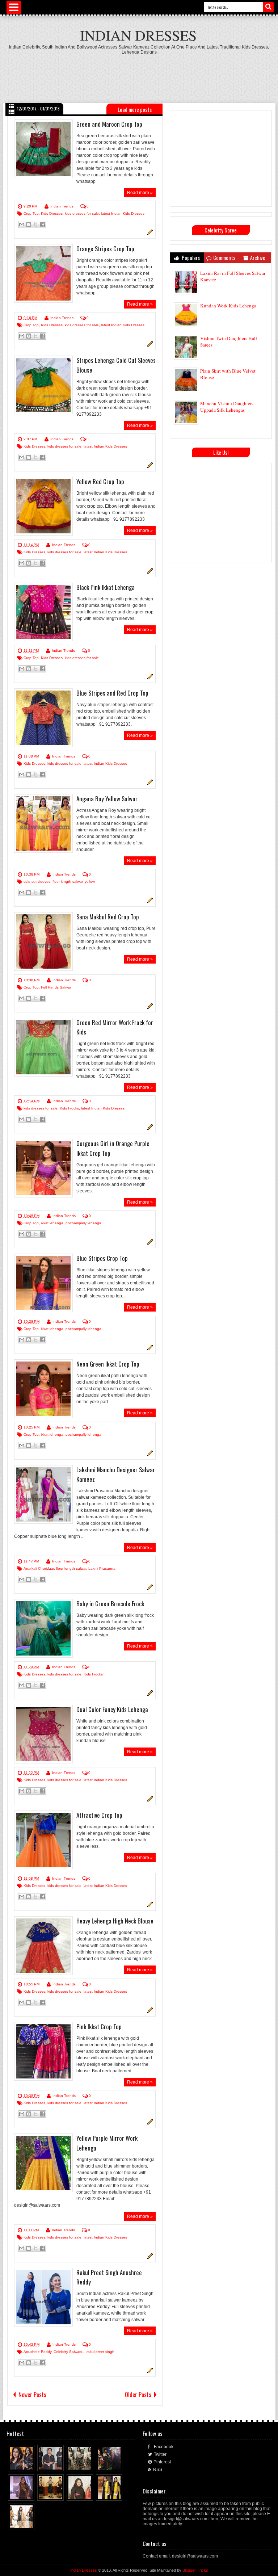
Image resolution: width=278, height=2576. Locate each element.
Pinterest (162, 2462)
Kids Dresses (52, 213)
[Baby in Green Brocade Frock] (43, 1628)
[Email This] (22, 225)
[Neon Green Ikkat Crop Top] (43, 1389)
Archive (258, 258)
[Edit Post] (149, 234)
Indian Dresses (138, 35)
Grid (11, 106)
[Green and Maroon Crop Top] (43, 149)
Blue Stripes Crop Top (102, 1258)
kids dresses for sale (82, 213)
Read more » (140, 193)
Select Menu (14, 7)
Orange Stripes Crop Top (105, 249)
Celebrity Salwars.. (69, 2352)
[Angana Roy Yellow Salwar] (43, 823)
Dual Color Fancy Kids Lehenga (112, 1709)
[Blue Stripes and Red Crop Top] (43, 718)
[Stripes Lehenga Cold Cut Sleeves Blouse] (43, 385)
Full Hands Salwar (56, 987)
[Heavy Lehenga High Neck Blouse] (43, 1946)
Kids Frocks (69, 1108)
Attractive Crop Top (99, 1815)
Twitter (160, 2454)
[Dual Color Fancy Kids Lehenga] (43, 1734)
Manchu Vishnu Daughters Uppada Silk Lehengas (227, 407)
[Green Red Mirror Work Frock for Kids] (43, 1047)
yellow (90, 882)
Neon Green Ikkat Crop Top (108, 1364)
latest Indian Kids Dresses (123, 213)
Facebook (164, 2447)
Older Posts (138, 2395)
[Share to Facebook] (42, 225)
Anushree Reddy (37, 2352)
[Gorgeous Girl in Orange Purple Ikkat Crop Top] (43, 1168)
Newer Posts (32, 2395)
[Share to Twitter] (22, 2464)
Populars (190, 258)
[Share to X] (35, 225)
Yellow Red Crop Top (100, 481)
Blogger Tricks (195, 2570)
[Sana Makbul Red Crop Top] (43, 941)
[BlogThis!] (29, 225)
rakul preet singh (100, 2352)
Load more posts (135, 109)
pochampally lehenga (83, 1223)
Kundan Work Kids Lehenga (228, 306)
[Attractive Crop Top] (43, 1840)
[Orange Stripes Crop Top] (43, 273)
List (11, 112)
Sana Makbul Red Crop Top (108, 917)
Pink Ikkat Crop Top (99, 2027)
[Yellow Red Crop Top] (43, 506)
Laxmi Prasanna (102, 1568)
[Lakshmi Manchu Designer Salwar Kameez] (43, 1494)
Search (268, 7)
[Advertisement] (139, 75)
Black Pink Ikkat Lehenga (106, 587)
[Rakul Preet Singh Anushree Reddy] (43, 2297)
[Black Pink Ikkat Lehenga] (43, 612)
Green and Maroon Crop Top (109, 124)
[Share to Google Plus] (29, 2464)
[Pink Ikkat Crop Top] (43, 2051)
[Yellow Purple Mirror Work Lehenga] (43, 2163)
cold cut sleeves (37, 882)
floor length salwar (68, 882)
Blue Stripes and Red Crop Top (112, 693)
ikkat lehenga (52, 1223)
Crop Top (31, 213)
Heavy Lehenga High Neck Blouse (115, 1921)
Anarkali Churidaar (39, 1568)
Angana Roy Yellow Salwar (107, 799)
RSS (158, 2470)
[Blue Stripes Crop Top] (43, 1283)
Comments (224, 258)
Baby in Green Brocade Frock (110, 1604)
